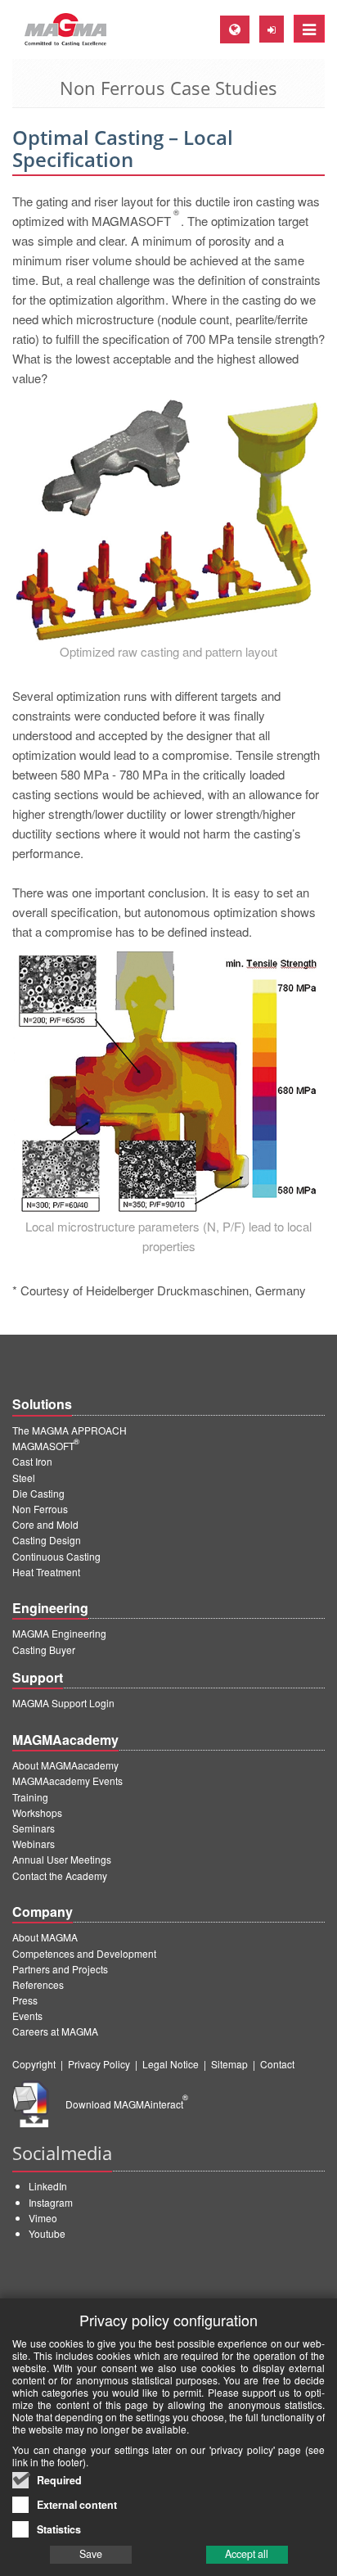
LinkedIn (48, 2186)
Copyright (34, 2064)
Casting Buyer (44, 1650)
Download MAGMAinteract (127, 2104)
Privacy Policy (99, 2064)
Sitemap (229, 2064)
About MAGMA (45, 1937)
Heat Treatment (46, 1572)
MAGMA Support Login (63, 1703)
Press (25, 2000)
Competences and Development (84, 1953)
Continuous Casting (56, 1556)
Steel (24, 1478)
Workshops (37, 1812)
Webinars (34, 1844)
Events (27, 2016)
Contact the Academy (60, 1876)
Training (30, 1797)
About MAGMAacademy (65, 1765)
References (38, 1984)
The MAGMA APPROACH (70, 1430)
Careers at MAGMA (55, 2031)
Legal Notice (171, 2064)
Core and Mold (45, 1524)
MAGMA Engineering (59, 1633)
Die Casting (38, 1493)
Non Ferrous (40, 1509)
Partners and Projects (60, 1969)
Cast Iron (32, 1461)
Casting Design (47, 1540)
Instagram (51, 2202)
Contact (277, 2064)
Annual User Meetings (62, 1859)
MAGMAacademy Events (67, 1781)
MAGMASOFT (46, 1446)
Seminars (34, 1828)
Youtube (47, 2233)
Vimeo (43, 2218)
